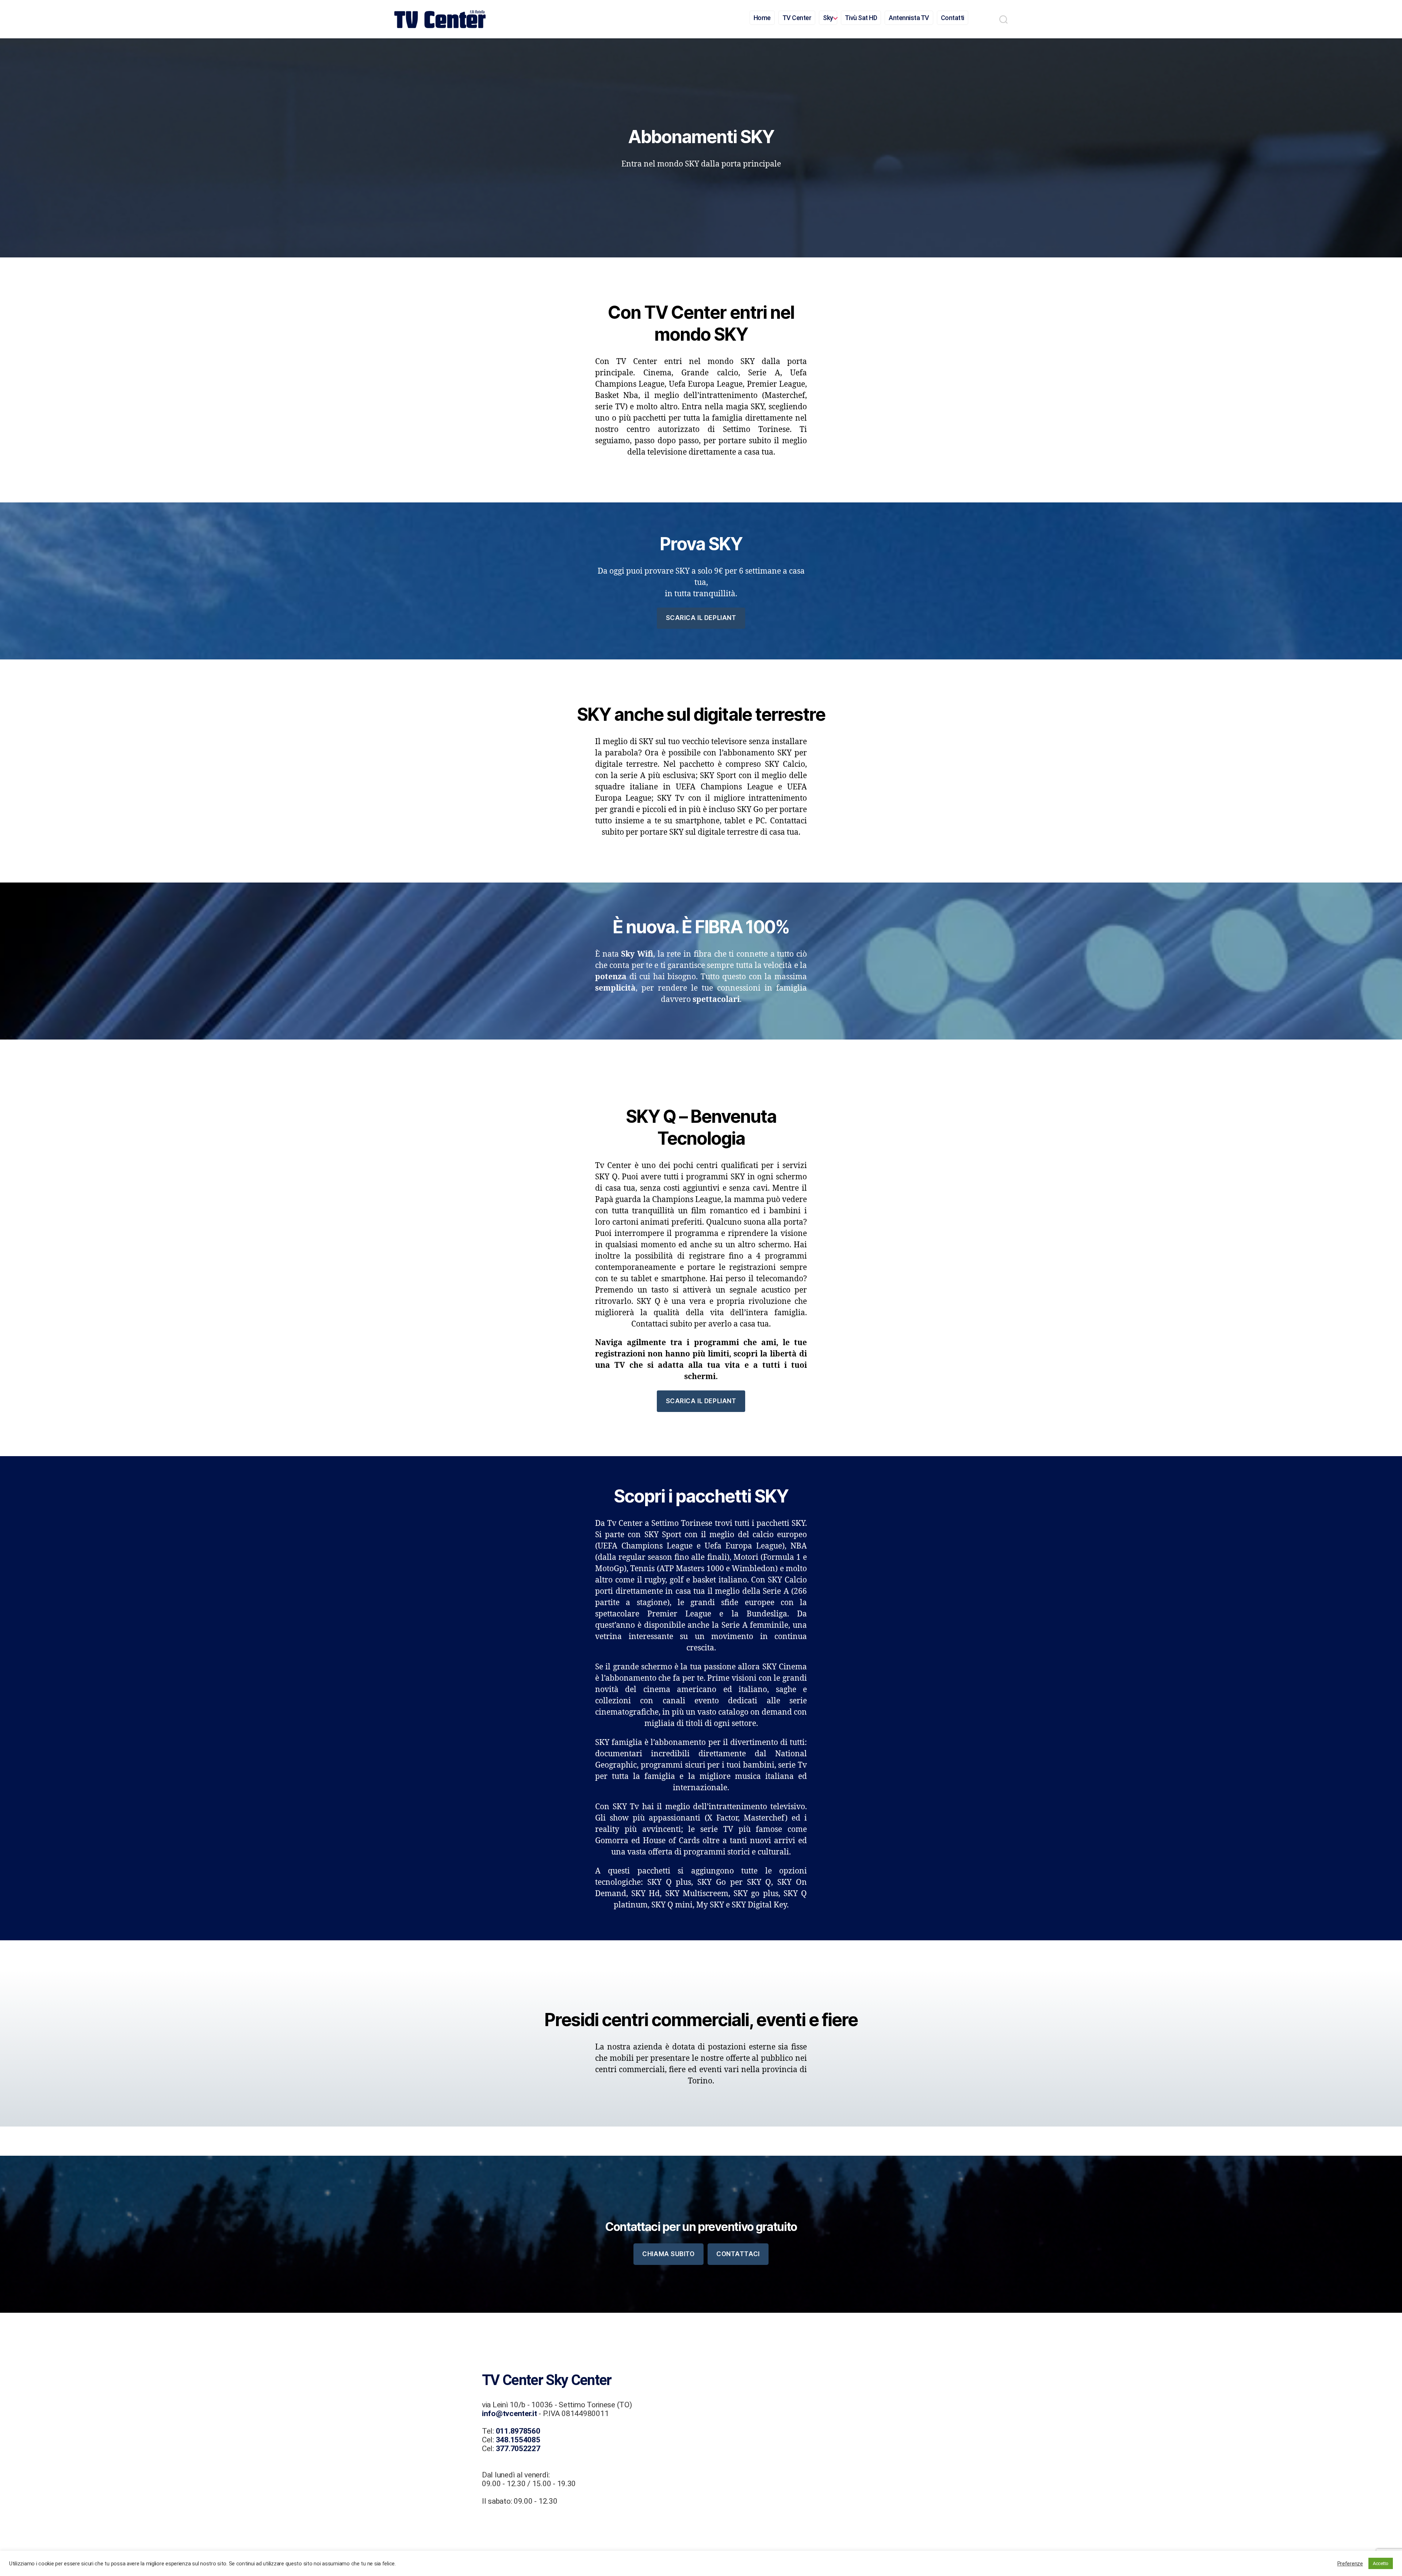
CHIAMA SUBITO (668, 2254)
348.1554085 (518, 2440)
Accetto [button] (1381, 2563)
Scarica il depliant (701, 618)
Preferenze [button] (1350, 2564)
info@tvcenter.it (510, 2414)
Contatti (953, 18)
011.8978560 (518, 2431)
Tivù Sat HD (861, 18)
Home (762, 18)
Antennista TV (909, 18)
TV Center (797, 18)
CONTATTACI (738, 2254)
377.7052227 (518, 2449)
